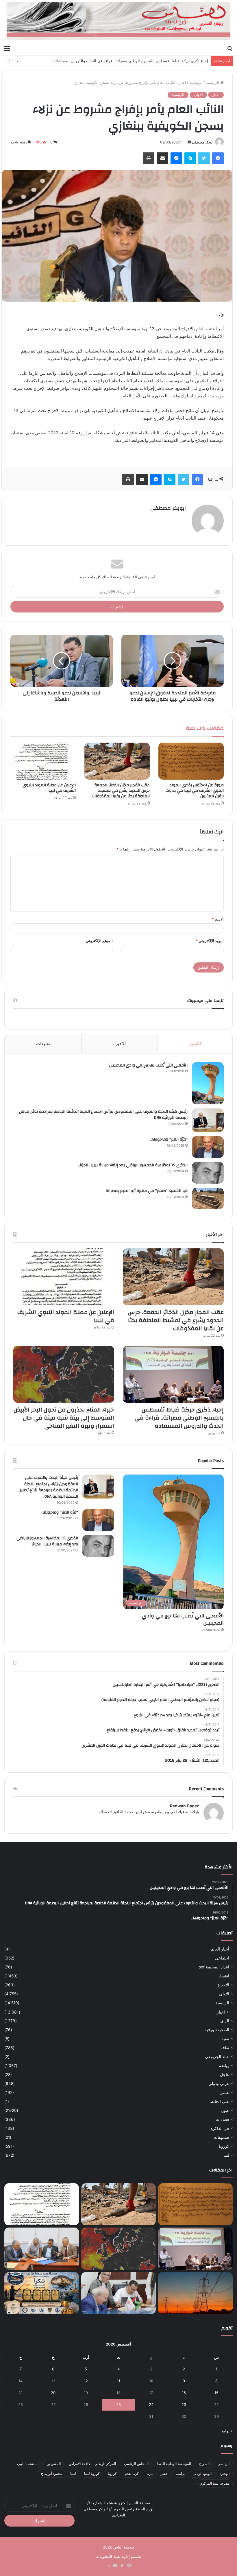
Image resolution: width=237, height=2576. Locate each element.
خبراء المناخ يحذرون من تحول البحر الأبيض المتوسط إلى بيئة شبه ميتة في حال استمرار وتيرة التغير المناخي (123, 61)
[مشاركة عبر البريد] (162, 158)
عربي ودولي (219, 2084)
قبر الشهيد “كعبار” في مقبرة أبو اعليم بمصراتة (147, 1191)
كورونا (224, 2146)
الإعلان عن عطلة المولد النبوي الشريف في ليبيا (49, 788)
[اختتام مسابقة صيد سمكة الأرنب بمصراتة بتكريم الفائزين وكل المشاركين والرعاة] (42, 2293)
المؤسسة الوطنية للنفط (174, 2464)
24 (151, 2405)
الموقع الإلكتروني (99, 941)
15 (216, 2393)
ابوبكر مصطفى (203, 142)
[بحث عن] (230, 48)
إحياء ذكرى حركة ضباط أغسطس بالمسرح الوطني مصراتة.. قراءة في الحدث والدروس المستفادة (179, 1418)
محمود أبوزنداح (52, 2473)
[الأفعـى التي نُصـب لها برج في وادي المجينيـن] (208, 1083)
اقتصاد (224, 1976)
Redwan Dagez (185, 1806)
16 (184, 2393)
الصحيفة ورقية (217, 2030)
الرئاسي (224, 2464)
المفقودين (54, 2464)
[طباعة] (149, 158)
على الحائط (220, 2101)
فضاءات (222, 2119)
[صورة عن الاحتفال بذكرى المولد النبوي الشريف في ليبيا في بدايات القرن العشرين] (191, 761)
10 (151, 2381)
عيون (225, 2110)
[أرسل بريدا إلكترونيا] (189, 142)
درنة (150, 2473)
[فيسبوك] (218, 158)
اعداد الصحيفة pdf (214, 1967)
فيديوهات (222, 2137)
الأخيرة (120, 1043)
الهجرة (225, 2473)
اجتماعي (222, 1958)
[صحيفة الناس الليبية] (118, 21)
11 (118, 2381)
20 (53, 2393)
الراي (225, 2021)
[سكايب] (190, 158)
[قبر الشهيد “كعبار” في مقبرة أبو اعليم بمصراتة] (208, 1198)
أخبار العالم (220, 1949)
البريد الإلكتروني (210, 941)
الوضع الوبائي (202, 2473)
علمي (224, 2092)
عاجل (225, 2075)
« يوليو (227, 2431)
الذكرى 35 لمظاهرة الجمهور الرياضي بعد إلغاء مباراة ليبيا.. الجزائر (133, 1165)
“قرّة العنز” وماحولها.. (169, 1139)
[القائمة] (7, 48)
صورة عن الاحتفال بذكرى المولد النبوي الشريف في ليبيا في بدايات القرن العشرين (195, 791)
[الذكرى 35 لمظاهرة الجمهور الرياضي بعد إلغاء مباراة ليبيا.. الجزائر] (208, 1173)
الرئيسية (213, 82)
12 (86, 2381)
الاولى (198, 95)
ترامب (180, 2473)
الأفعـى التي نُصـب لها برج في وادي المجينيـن (148, 1065)
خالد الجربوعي (217, 2057)
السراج (204, 2464)
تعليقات (43, 1043)
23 (184, 2405)
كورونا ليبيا (92, 2473)
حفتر (164, 2473)
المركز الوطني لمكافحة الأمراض (92, 2464)
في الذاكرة (220, 2128)
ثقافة (225, 2048)
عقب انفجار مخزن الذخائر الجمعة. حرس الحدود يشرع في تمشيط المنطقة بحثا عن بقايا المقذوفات (121, 791)
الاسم (218, 919)
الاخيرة (223, 1985)
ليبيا (226, 2155)
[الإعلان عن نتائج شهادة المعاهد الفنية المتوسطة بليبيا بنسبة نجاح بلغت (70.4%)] (42, 2249)
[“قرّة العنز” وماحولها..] (208, 1147)
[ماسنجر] (176, 158)
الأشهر (195, 1043)
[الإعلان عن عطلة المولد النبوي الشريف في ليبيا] (43, 761)
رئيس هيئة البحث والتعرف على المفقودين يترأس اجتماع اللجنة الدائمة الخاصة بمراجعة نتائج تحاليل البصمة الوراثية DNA (103, 1115)
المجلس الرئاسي (136, 2464)
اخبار (182, 82)
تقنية (225, 2039)
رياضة (224, 2066)
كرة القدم (132, 2473)
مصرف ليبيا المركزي (214, 2483)
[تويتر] (204, 158)
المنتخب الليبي (28, 2464)
